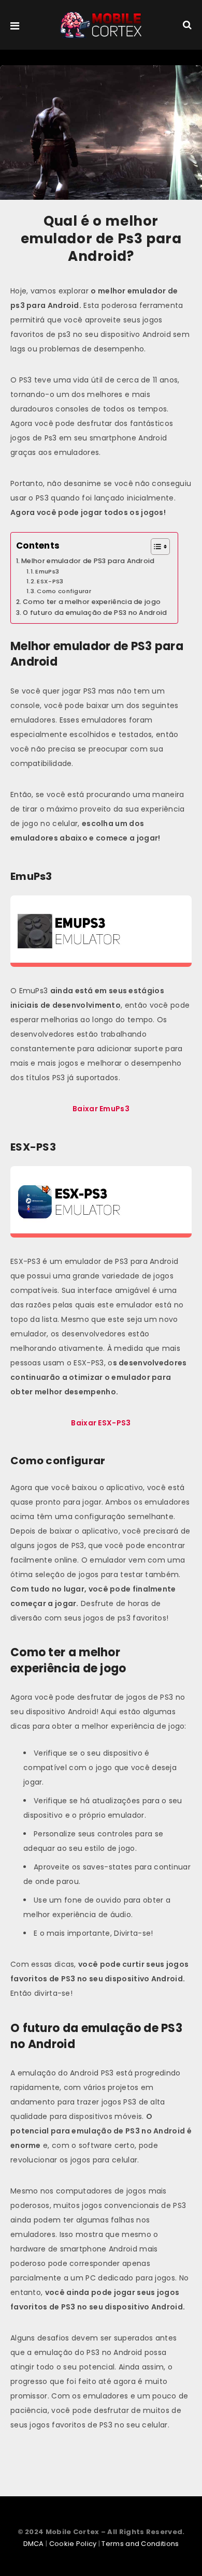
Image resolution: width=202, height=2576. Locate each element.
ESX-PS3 (50, 581)
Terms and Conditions (140, 2544)
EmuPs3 (47, 571)
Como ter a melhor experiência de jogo (92, 602)
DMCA (34, 2544)
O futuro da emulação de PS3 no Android (95, 613)
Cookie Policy (73, 2544)
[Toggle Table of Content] (155, 547)
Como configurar (64, 591)
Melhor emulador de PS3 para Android (88, 561)
